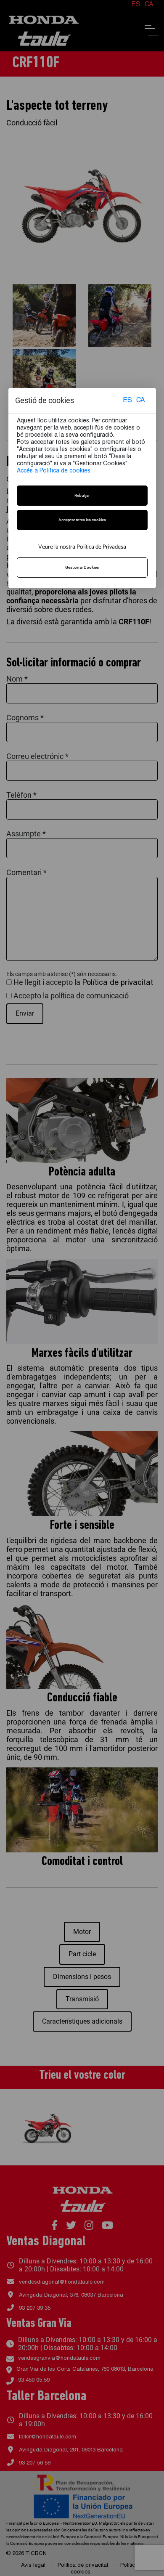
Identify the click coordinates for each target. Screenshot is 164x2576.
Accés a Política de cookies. (54, 471)
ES (127, 401)
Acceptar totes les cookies (82, 520)
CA (141, 401)
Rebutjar (82, 495)
